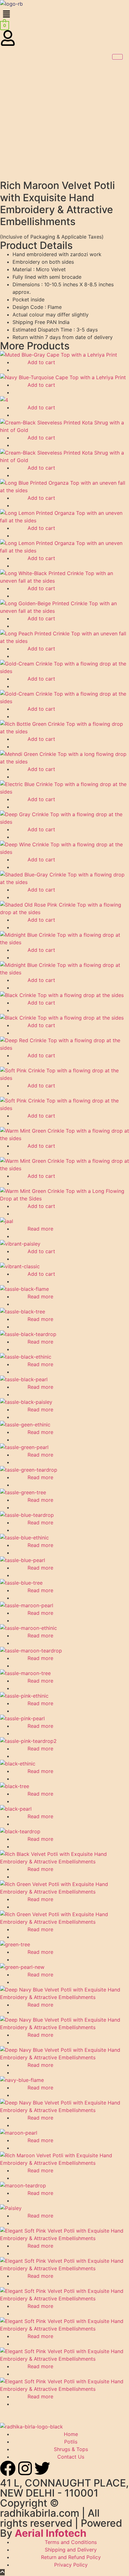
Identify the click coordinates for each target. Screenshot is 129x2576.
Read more (40, 1229)
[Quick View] (24, 362)
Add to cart (41, 362)
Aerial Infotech (51, 2533)
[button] (64, 14)
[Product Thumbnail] (117, 57)
